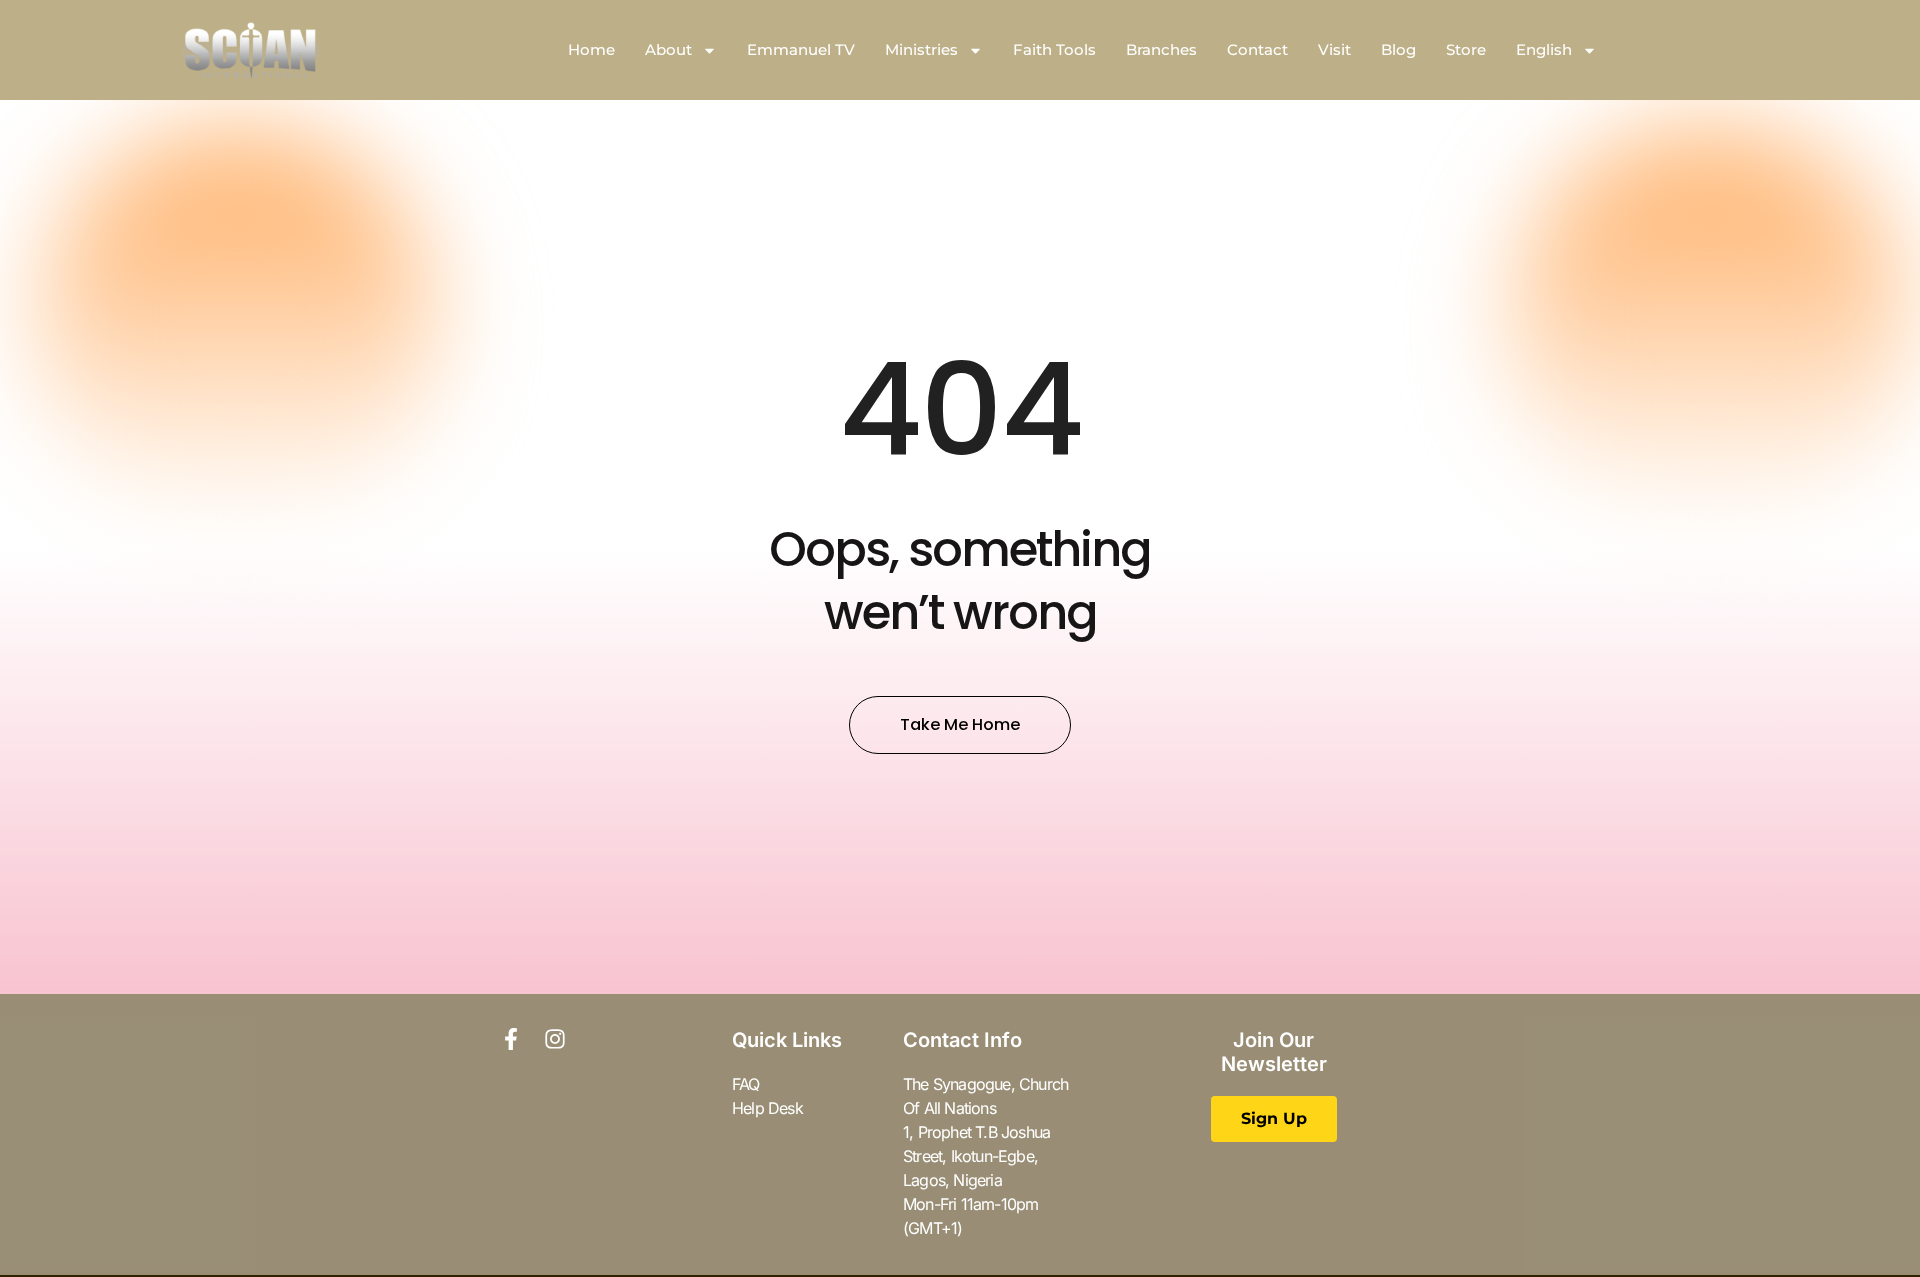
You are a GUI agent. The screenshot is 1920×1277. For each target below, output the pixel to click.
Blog (1398, 49)
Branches (1161, 49)
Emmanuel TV (801, 49)
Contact (1257, 49)
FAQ (746, 1084)
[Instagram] (555, 1039)
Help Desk (767, 1108)
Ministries (921, 49)
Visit (1334, 49)
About (668, 49)
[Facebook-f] (511, 1039)
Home (591, 49)
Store (1466, 49)
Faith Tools (1054, 49)
